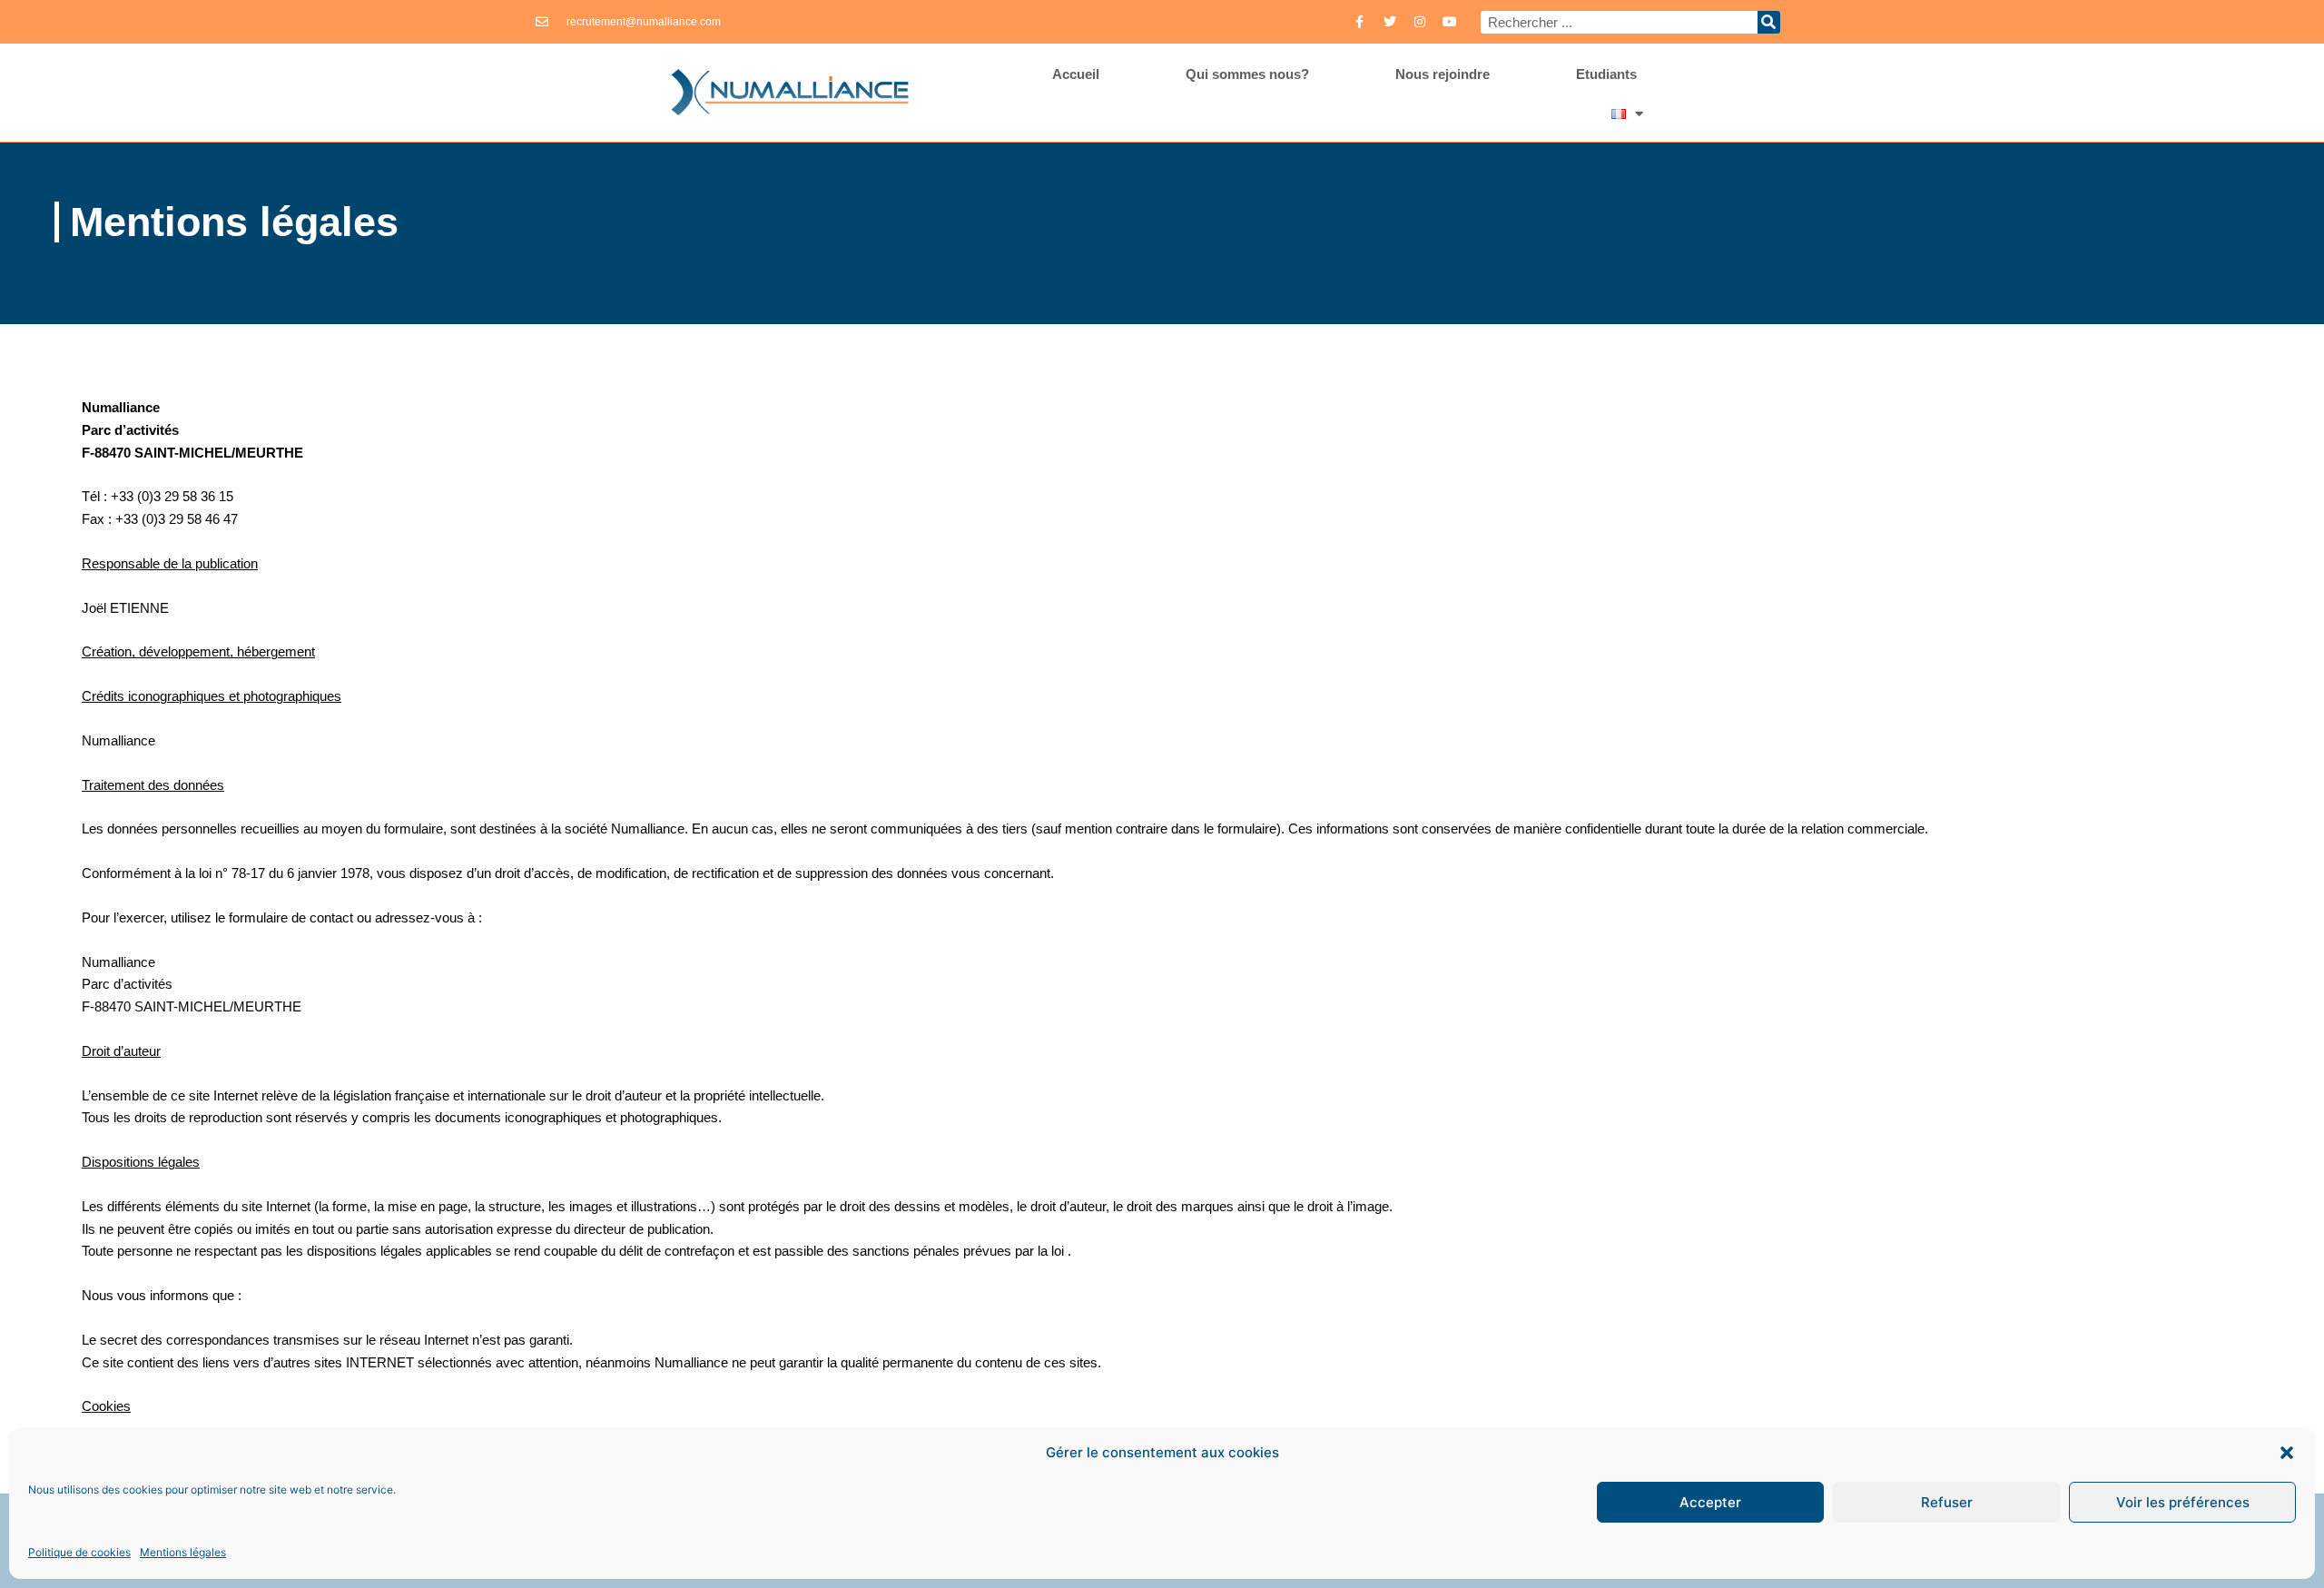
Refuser (1947, 1502)
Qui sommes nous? (1247, 74)
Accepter (1710, 1502)
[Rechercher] (1769, 22)
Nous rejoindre (1443, 74)
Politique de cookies (79, 1552)
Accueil (1076, 74)
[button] (2287, 1453)
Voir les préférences (2183, 1502)
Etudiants (1606, 74)
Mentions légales (183, 1552)
